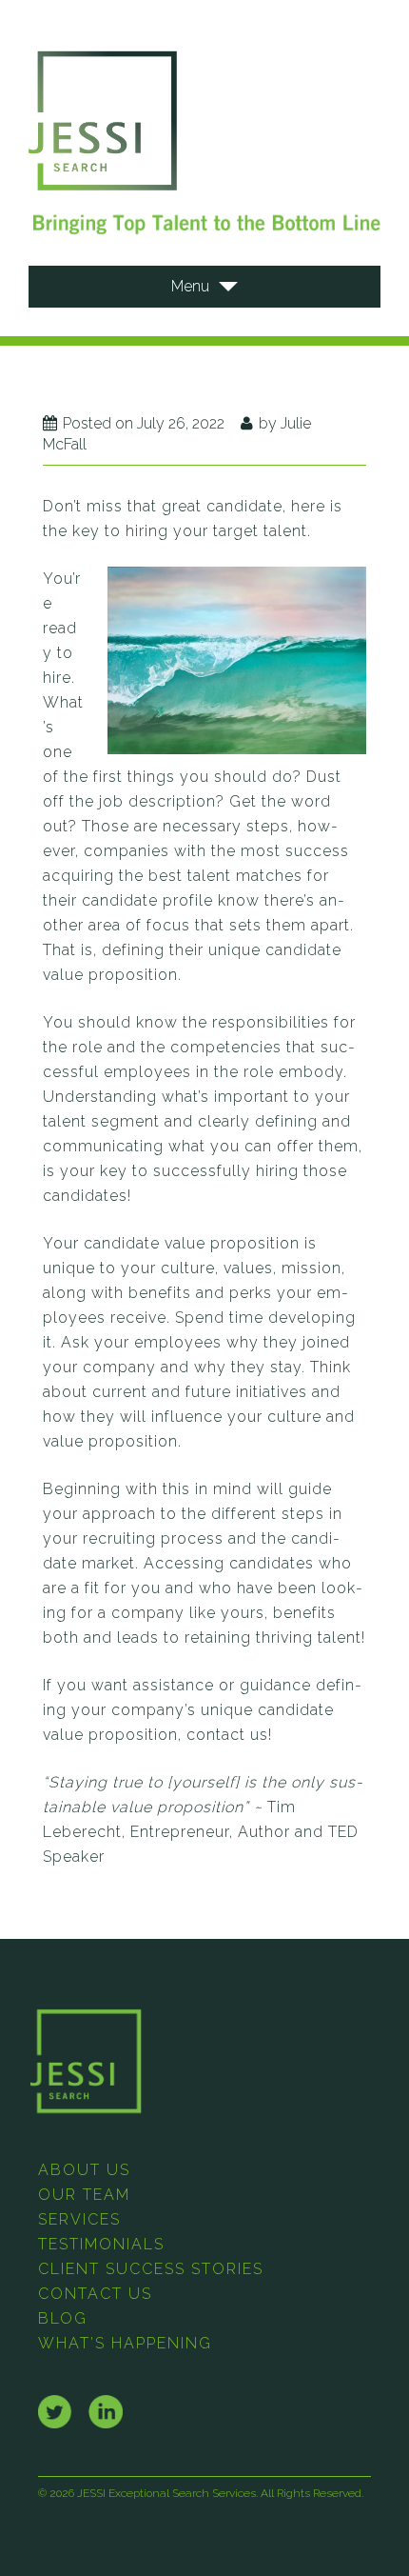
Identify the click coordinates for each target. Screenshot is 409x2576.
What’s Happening (125, 2343)
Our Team (84, 2195)
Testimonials (101, 2244)
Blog (63, 2318)
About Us (84, 2170)
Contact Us (95, 2294)
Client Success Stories (151, 2269)
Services (79, 2219)
